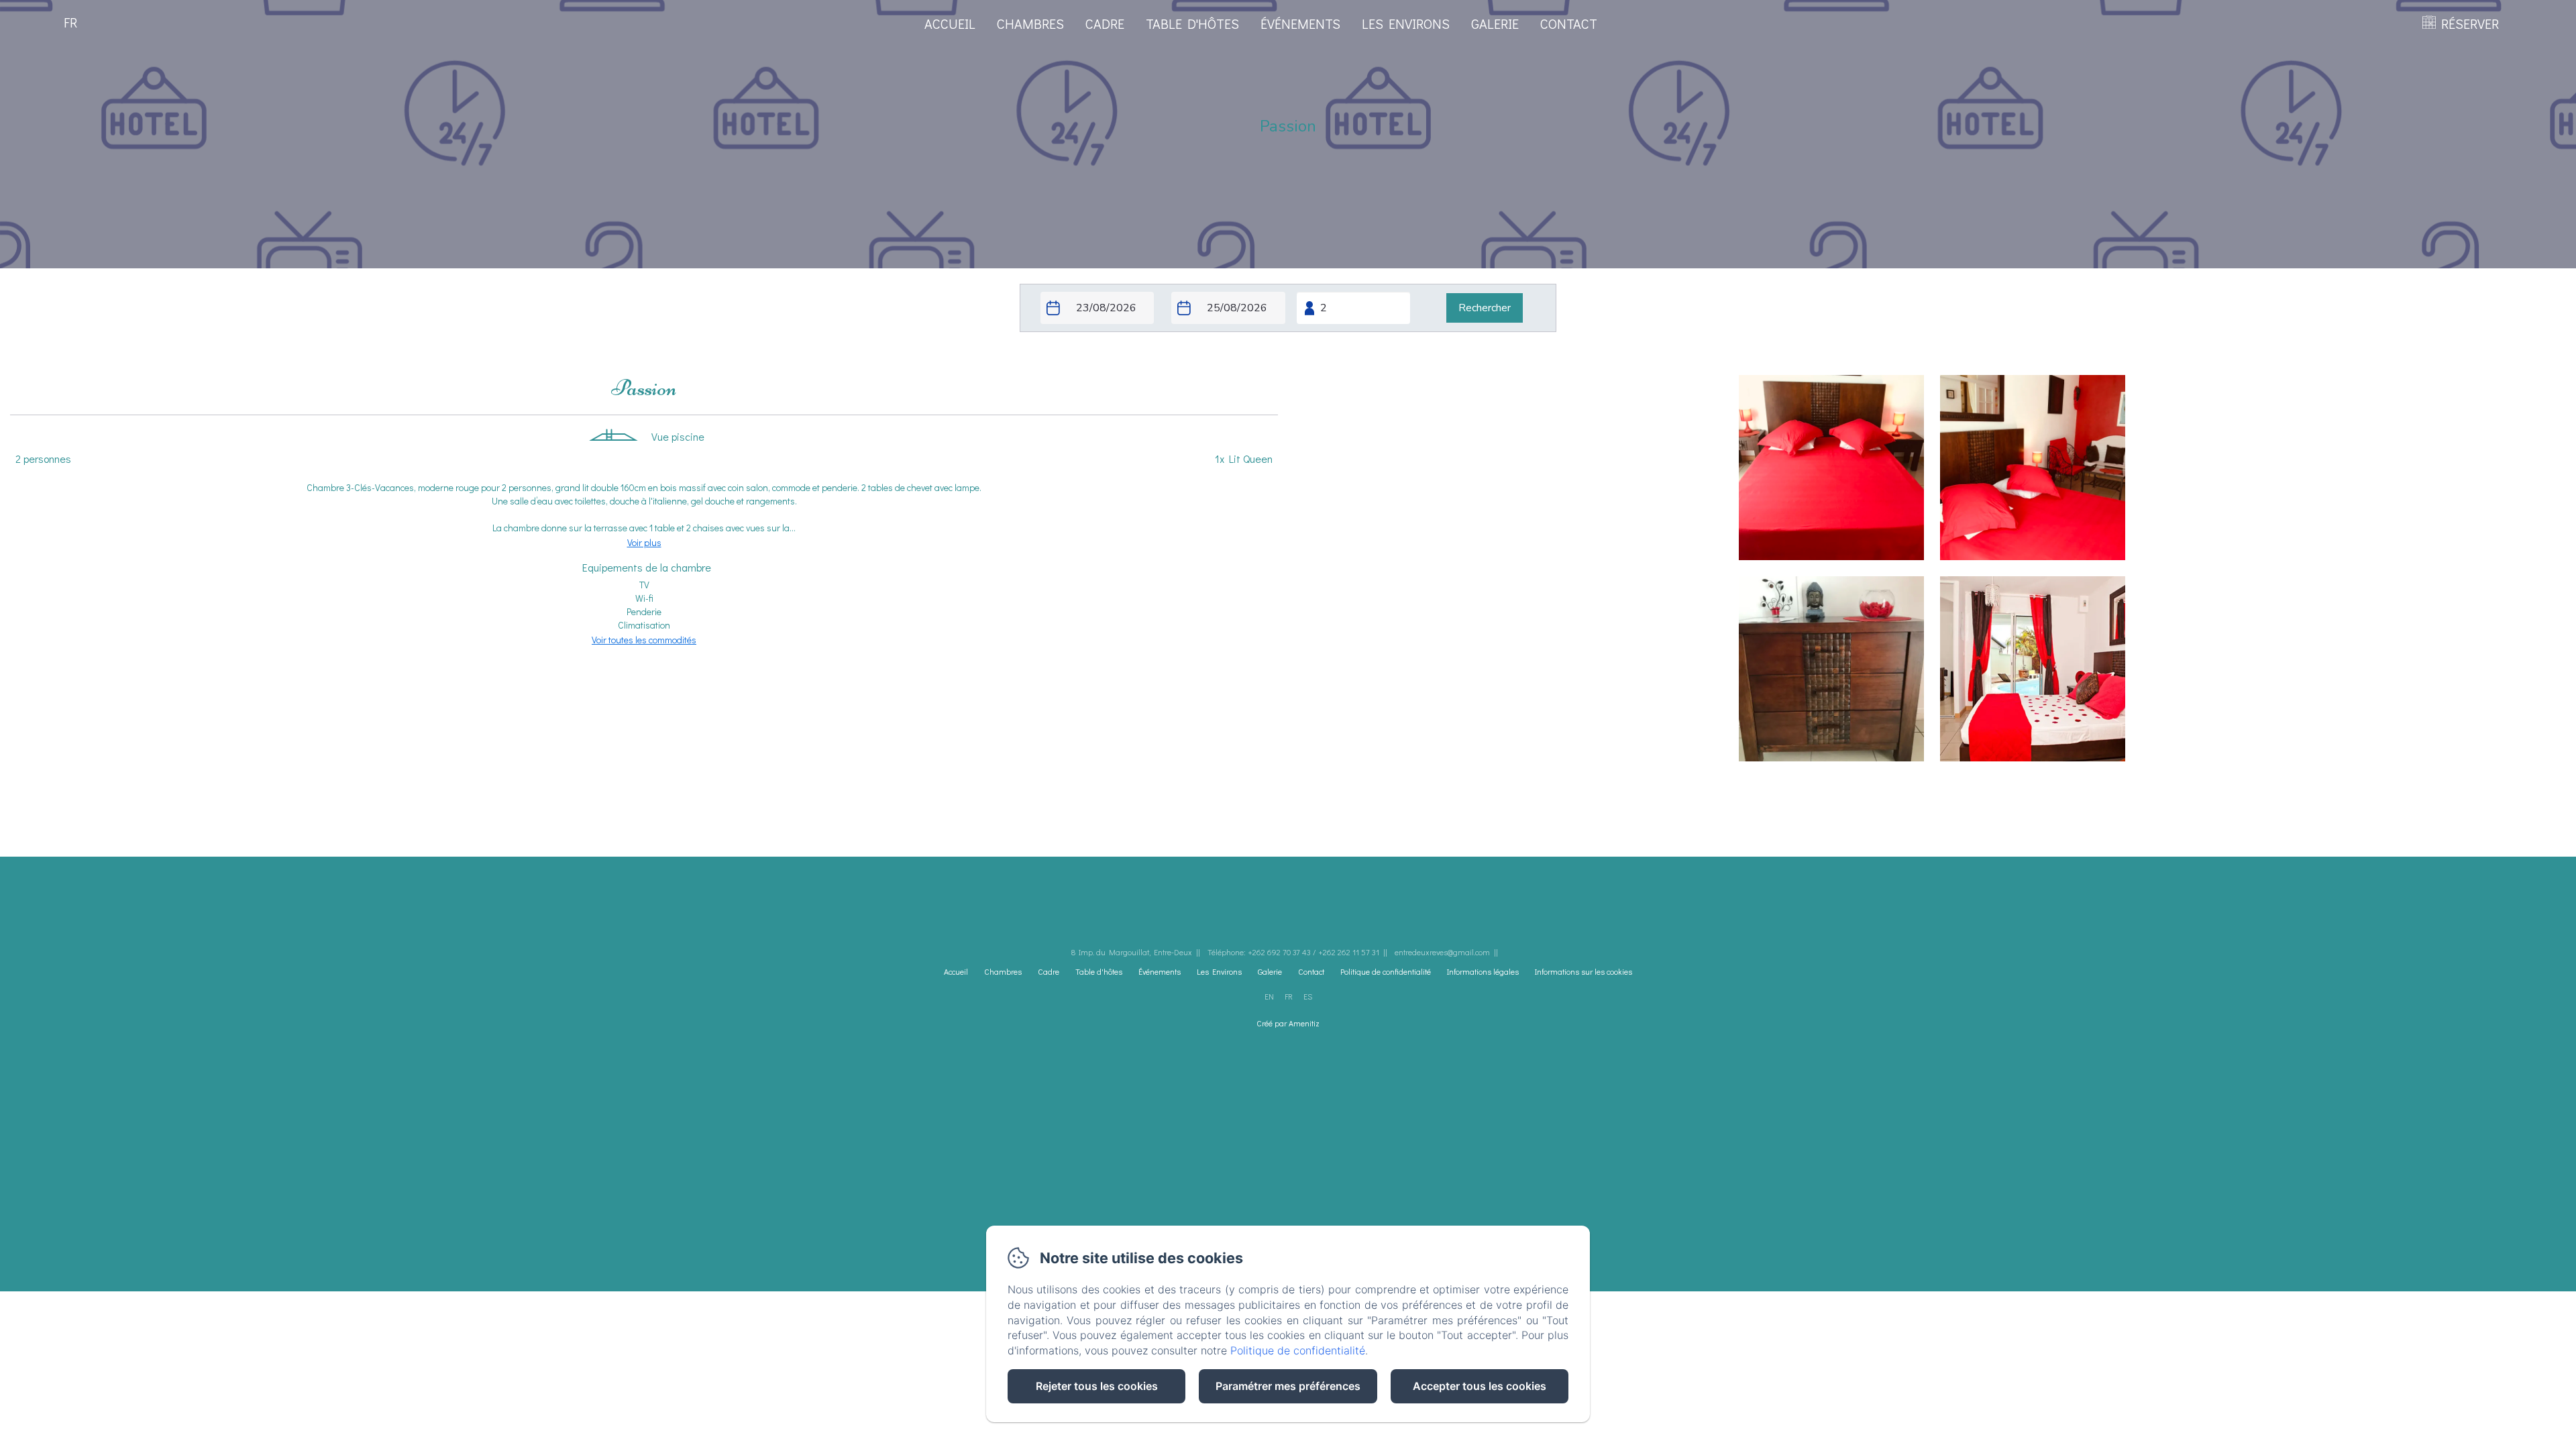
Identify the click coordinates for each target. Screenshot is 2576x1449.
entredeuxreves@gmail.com (1442, 952)
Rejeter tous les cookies (1097, 1386)
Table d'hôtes (1192, 23)
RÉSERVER (2470, 23)
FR (1289, 996)
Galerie (1495, 23)
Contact (1569, 23)
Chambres (1030, 23)
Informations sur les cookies (1584, 971)
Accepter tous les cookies (1480, 1386)
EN (1269, 996)
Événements (1300, 23)
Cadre (1105, 23)
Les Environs (1219, 971)
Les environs (1406, 23)
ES (1308, 996)
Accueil (950, 23)
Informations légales (1483, 971)
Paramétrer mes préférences (1288, 1386)
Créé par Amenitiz (1288, 1023)
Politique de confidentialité (1386, 971)
